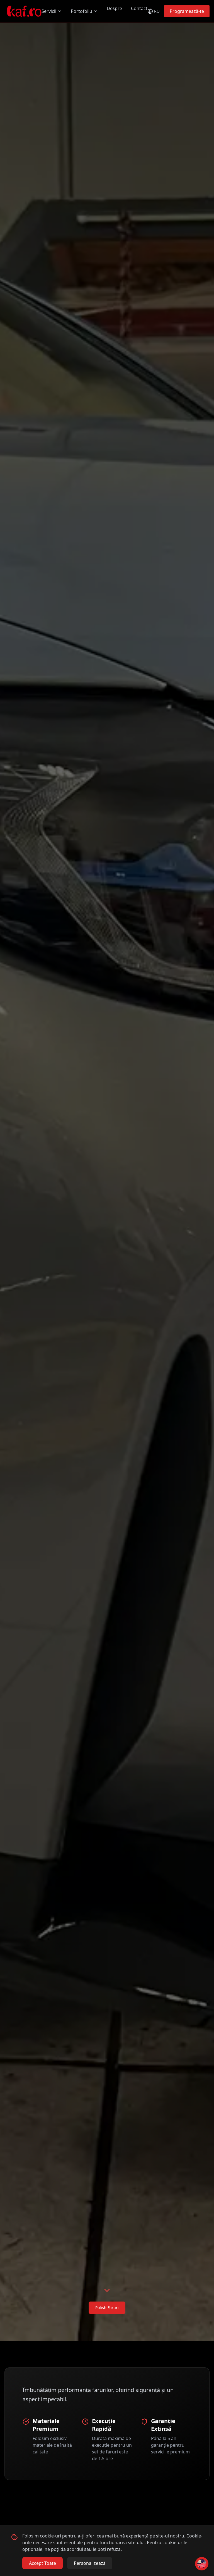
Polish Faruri (107, 2308)
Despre (114, 8)
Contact (139, 8)
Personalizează (90, 2563)
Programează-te (187, 11)
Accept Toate (42, 2563)
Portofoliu (82, 11)
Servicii (49, 11)
